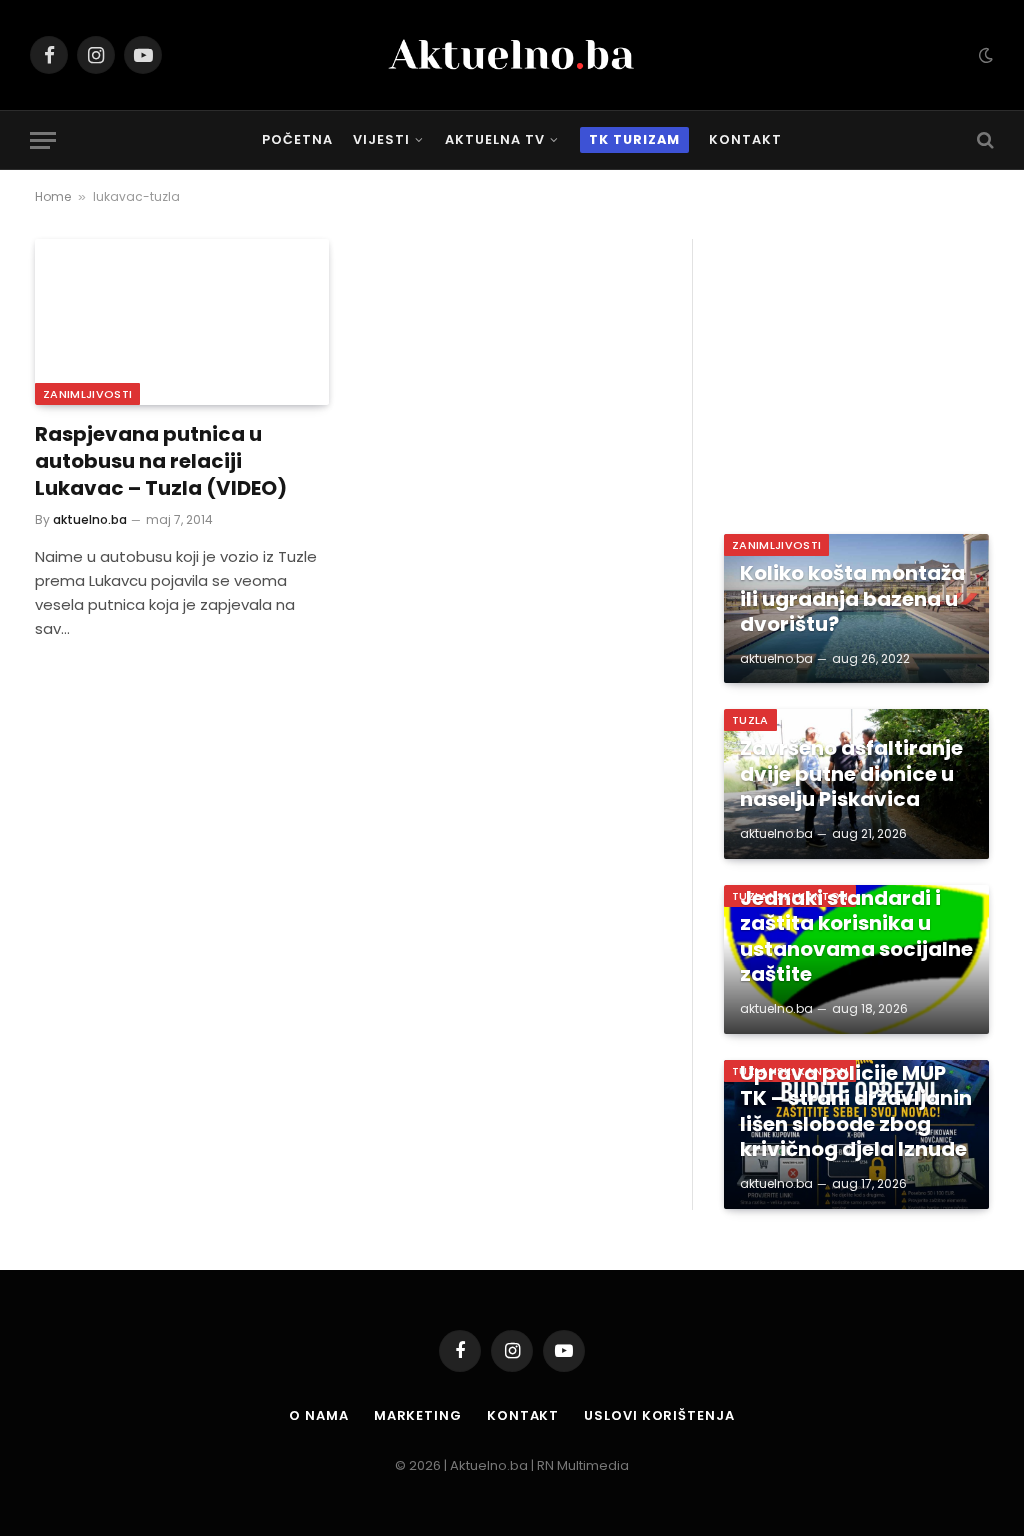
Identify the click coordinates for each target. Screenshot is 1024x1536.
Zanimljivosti (87, 394)
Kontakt (745, 139)
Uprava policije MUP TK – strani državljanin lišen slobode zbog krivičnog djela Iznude (856, 1112)
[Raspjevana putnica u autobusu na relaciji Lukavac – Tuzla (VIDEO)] (182, 321)
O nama (318, 1415)
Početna (297, 139)
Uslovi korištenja (659, 1415)
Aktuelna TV (495, 139)
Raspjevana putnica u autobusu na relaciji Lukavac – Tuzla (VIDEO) (161, 461)
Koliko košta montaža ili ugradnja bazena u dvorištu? (852, 599)
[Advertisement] (856, 364)
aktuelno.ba (90, 519)
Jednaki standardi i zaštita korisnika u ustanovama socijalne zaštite (856, 937)
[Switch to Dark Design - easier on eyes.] (984, 55)
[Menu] (43, 140)
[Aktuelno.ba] (512, 55)
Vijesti (381, 139)
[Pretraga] (983, 140)
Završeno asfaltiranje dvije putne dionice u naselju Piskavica (851, 774)
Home (53, 196)
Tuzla (750, 720)
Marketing (418, 1415)
